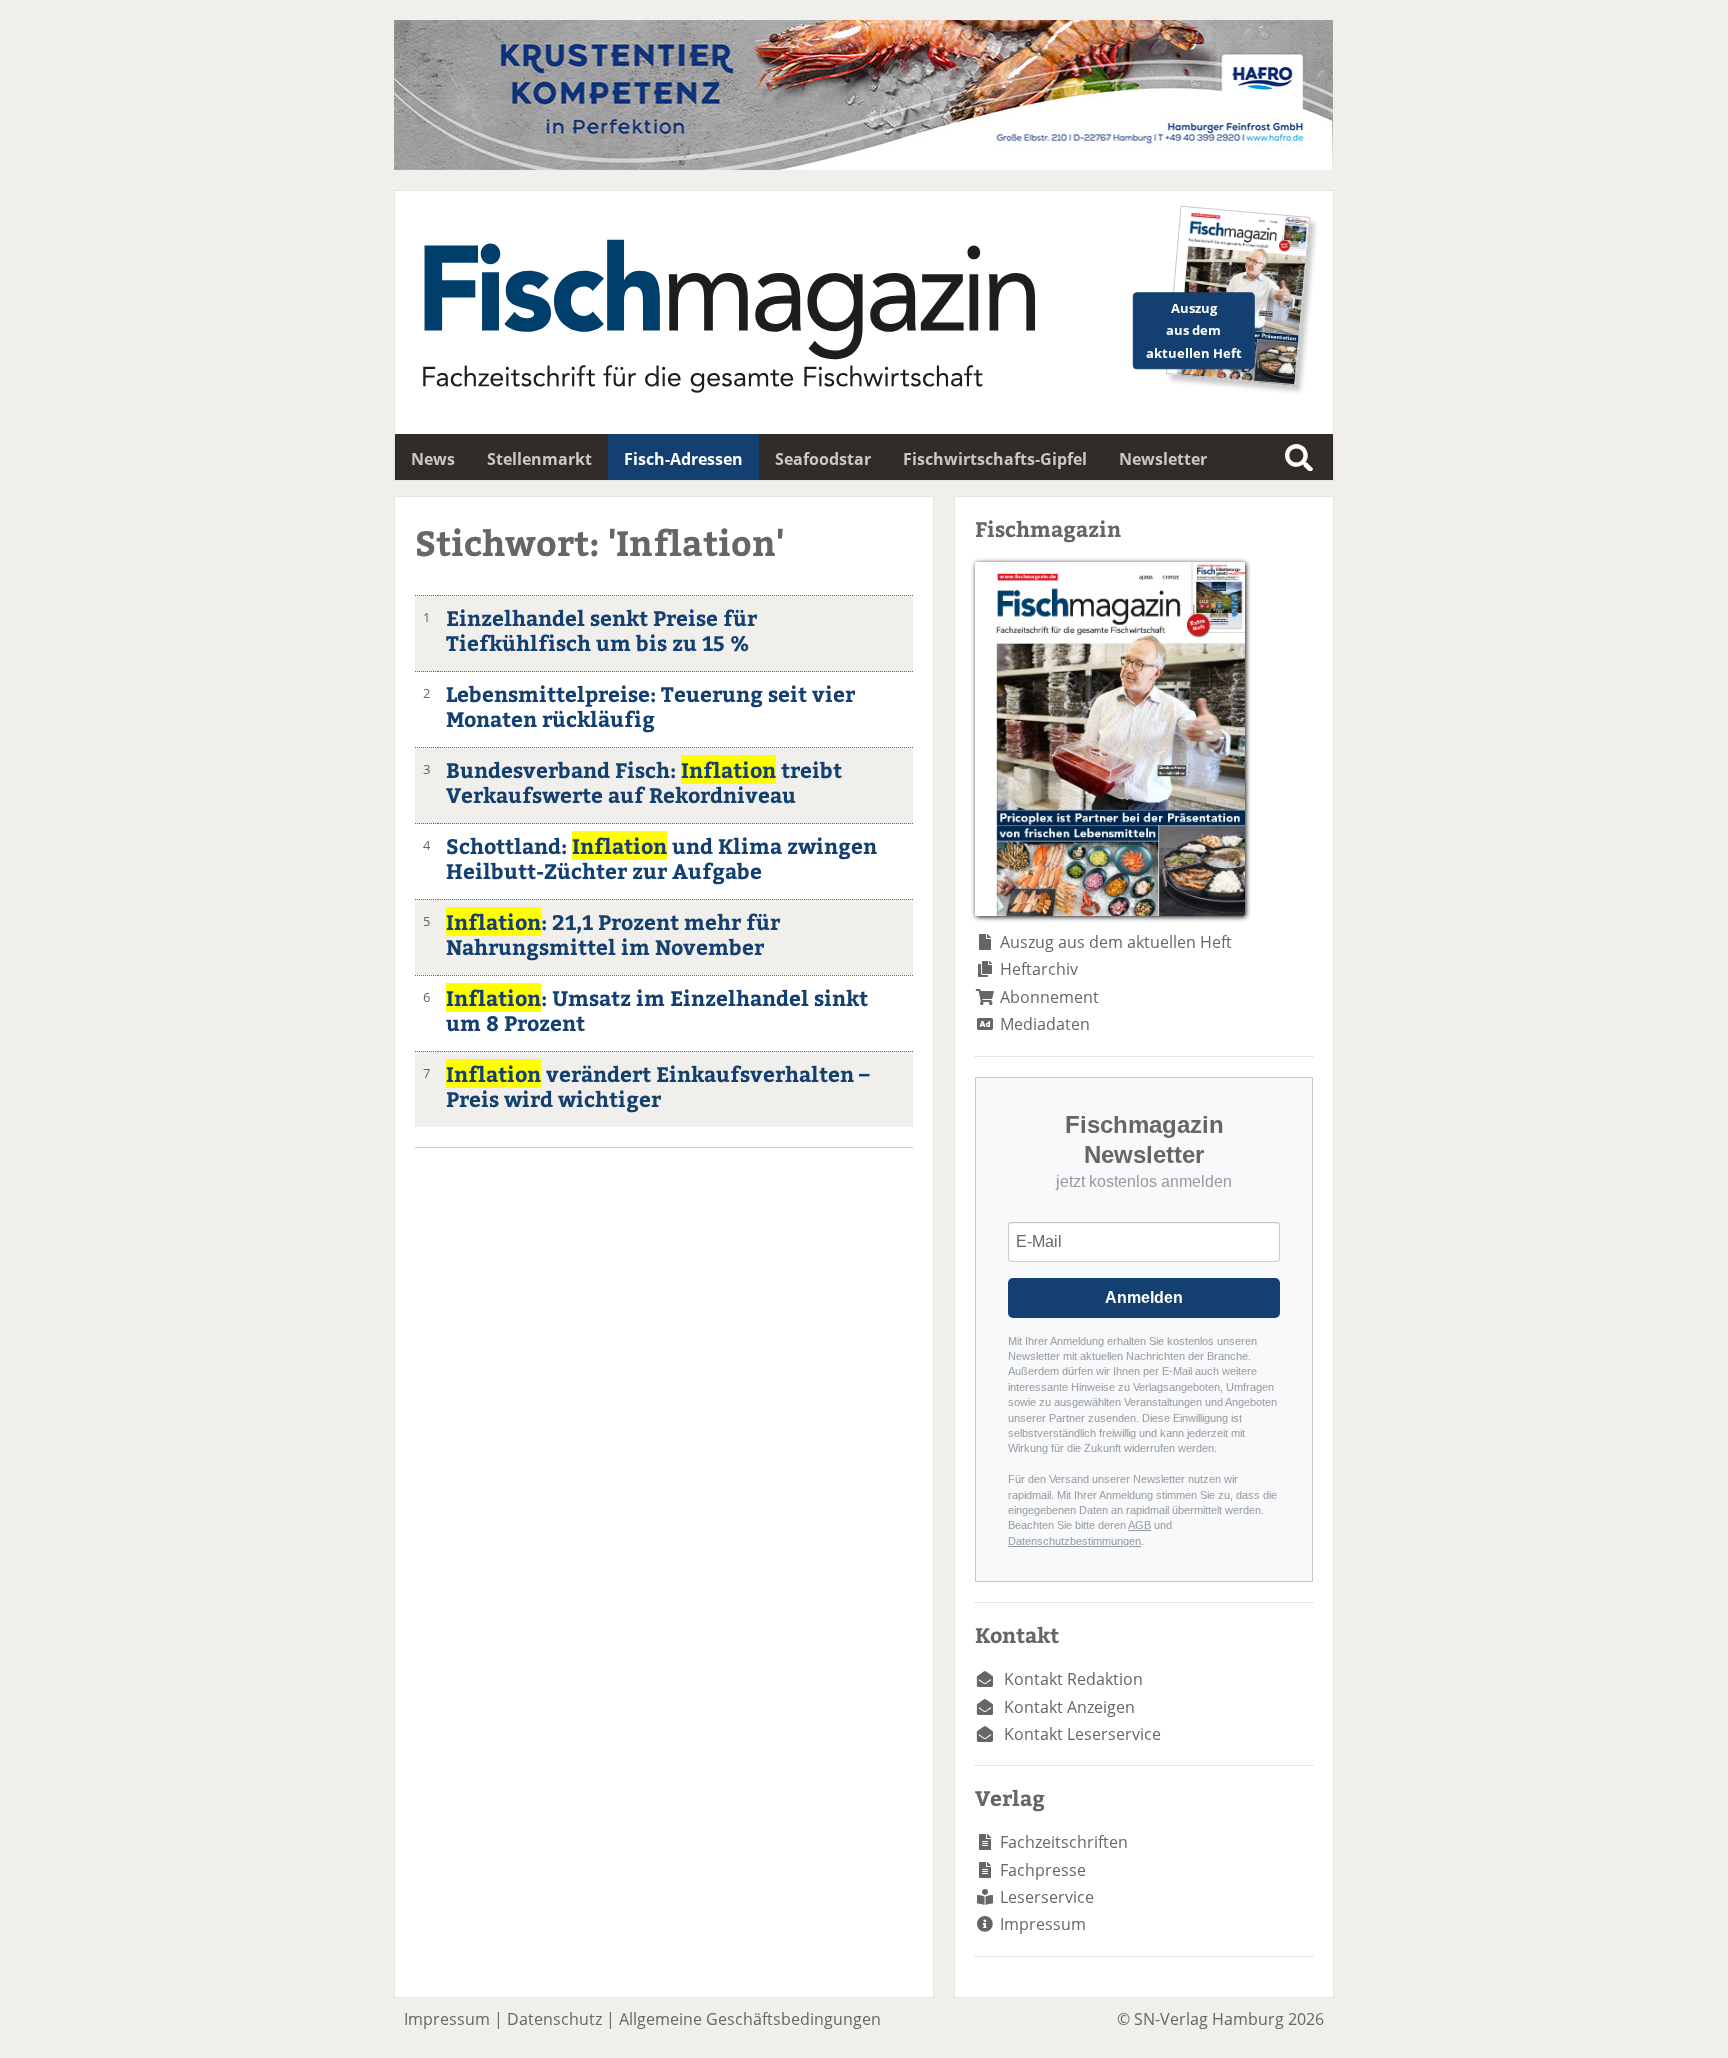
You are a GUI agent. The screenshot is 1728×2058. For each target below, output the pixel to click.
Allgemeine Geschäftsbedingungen (750, 2019)
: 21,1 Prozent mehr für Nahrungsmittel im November (613, 934)
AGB (1139, 1525)
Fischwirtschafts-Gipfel (995, 459)
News (433, 459)
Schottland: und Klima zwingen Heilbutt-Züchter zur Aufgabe (661, 858)
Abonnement (1049, 997)
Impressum (1043, 1924)
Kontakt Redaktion (1073, 1679)
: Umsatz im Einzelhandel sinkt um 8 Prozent (657, 1010)
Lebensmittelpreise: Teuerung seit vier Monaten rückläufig (650, 706)
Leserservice (1047, 1897)
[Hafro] (863, 164)
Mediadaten (1045, 1024)
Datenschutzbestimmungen (1074, 1541)
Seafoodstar (823, 459)
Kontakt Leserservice (1082, 1734)
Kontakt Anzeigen (1069, 1707)
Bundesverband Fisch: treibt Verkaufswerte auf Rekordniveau (644, 782)
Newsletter (1163, 459)
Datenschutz (554, 2019)
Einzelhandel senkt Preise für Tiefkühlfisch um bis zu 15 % (601, 630)
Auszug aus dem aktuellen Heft (1116, 942)
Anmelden (1144, 1297)
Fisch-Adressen (683, 459)
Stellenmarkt (539, 459)
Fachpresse (1043, 1870)
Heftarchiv (1039, 969)
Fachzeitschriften (1064, 1842)
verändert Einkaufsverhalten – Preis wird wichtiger (658, 1086)
